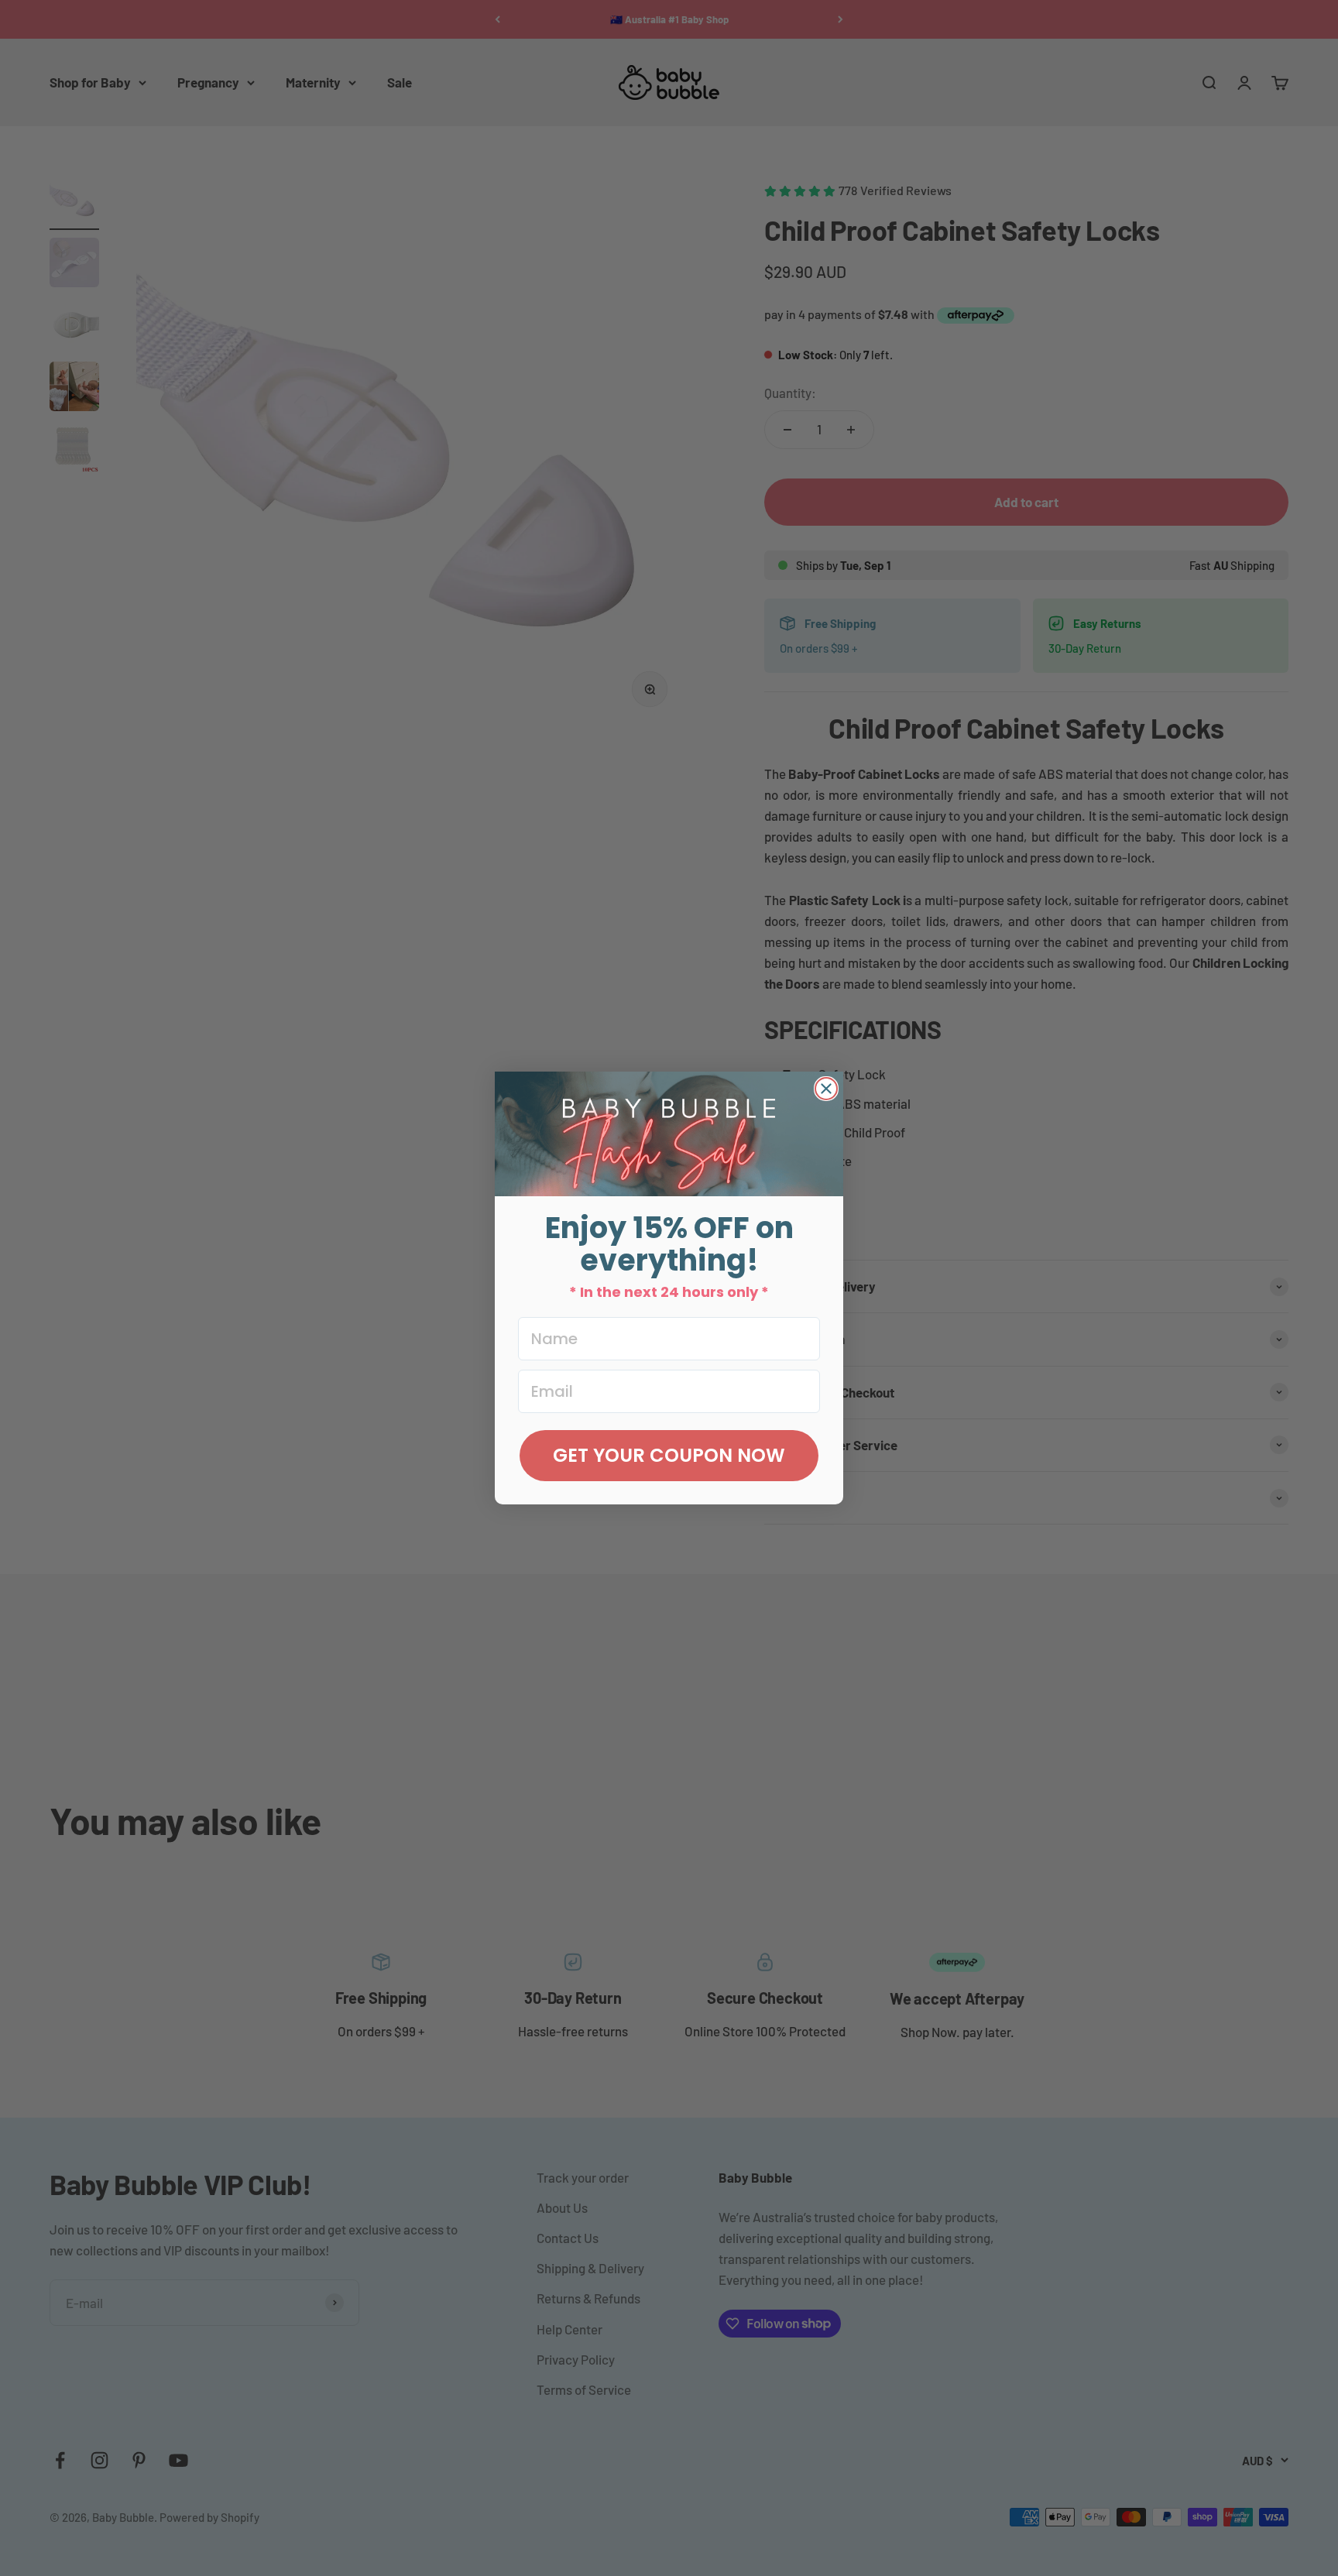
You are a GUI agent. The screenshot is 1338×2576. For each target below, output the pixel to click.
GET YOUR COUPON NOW (669, 1455)
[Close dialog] (826, 1089)
